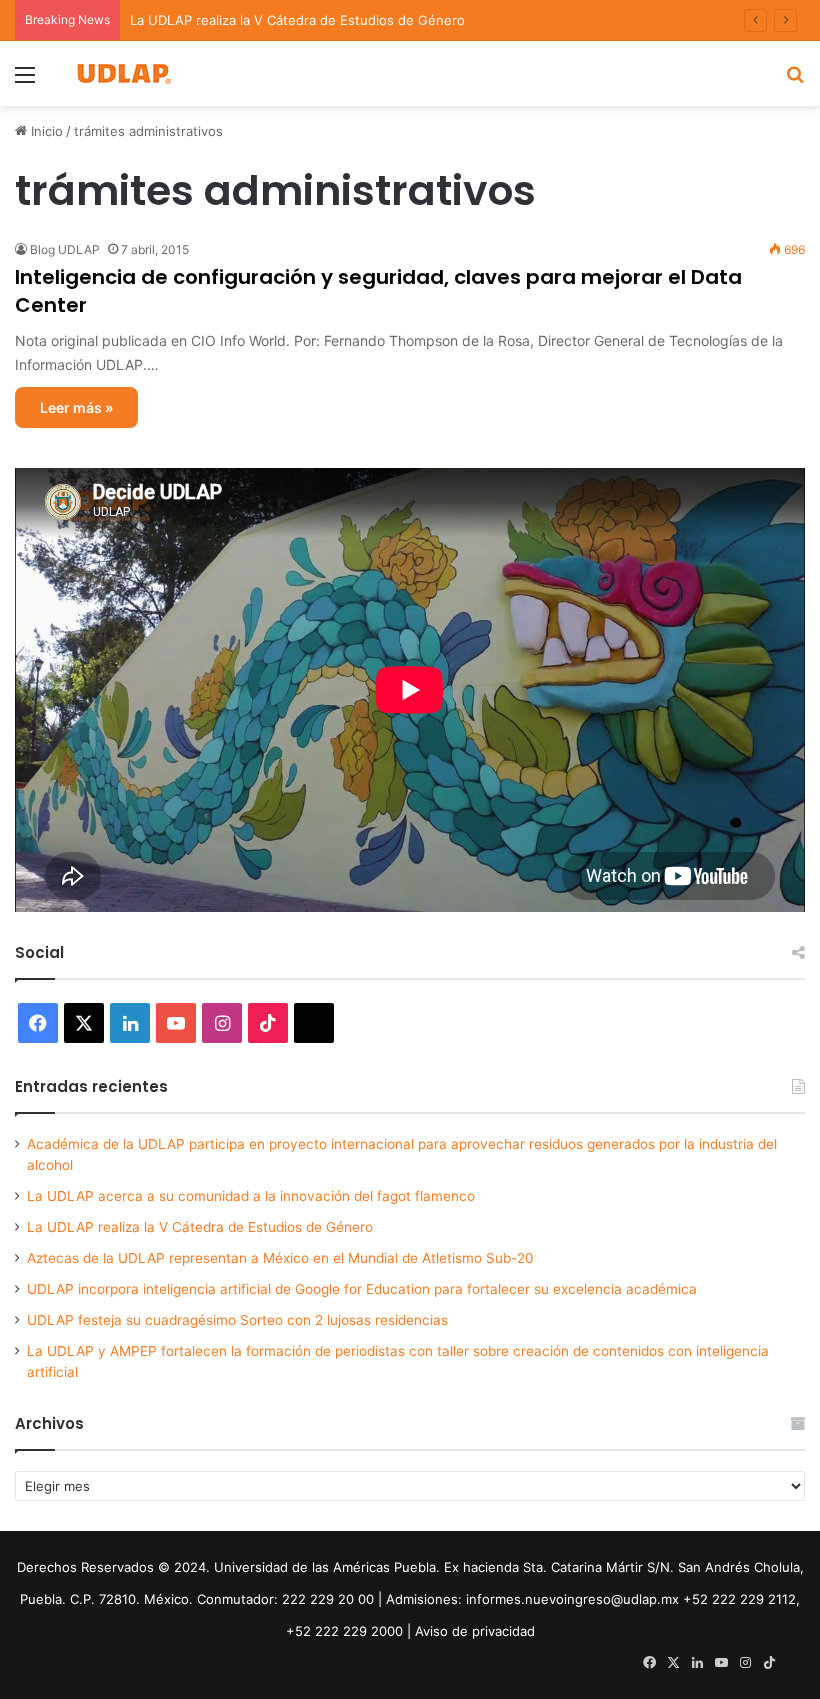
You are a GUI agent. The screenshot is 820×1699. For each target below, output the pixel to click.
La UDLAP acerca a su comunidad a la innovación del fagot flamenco (251, 1196)
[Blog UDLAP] (123, 73)
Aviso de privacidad (475, 1631)
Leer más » (76, 407)
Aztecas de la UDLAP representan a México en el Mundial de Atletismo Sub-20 (280, 1258)
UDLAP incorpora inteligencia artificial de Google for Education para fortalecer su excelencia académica (362, 1289)
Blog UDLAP (65, 249)
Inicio (45, 131)
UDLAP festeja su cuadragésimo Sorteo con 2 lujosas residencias (237, 1320)
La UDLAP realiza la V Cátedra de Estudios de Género (297, 20)
